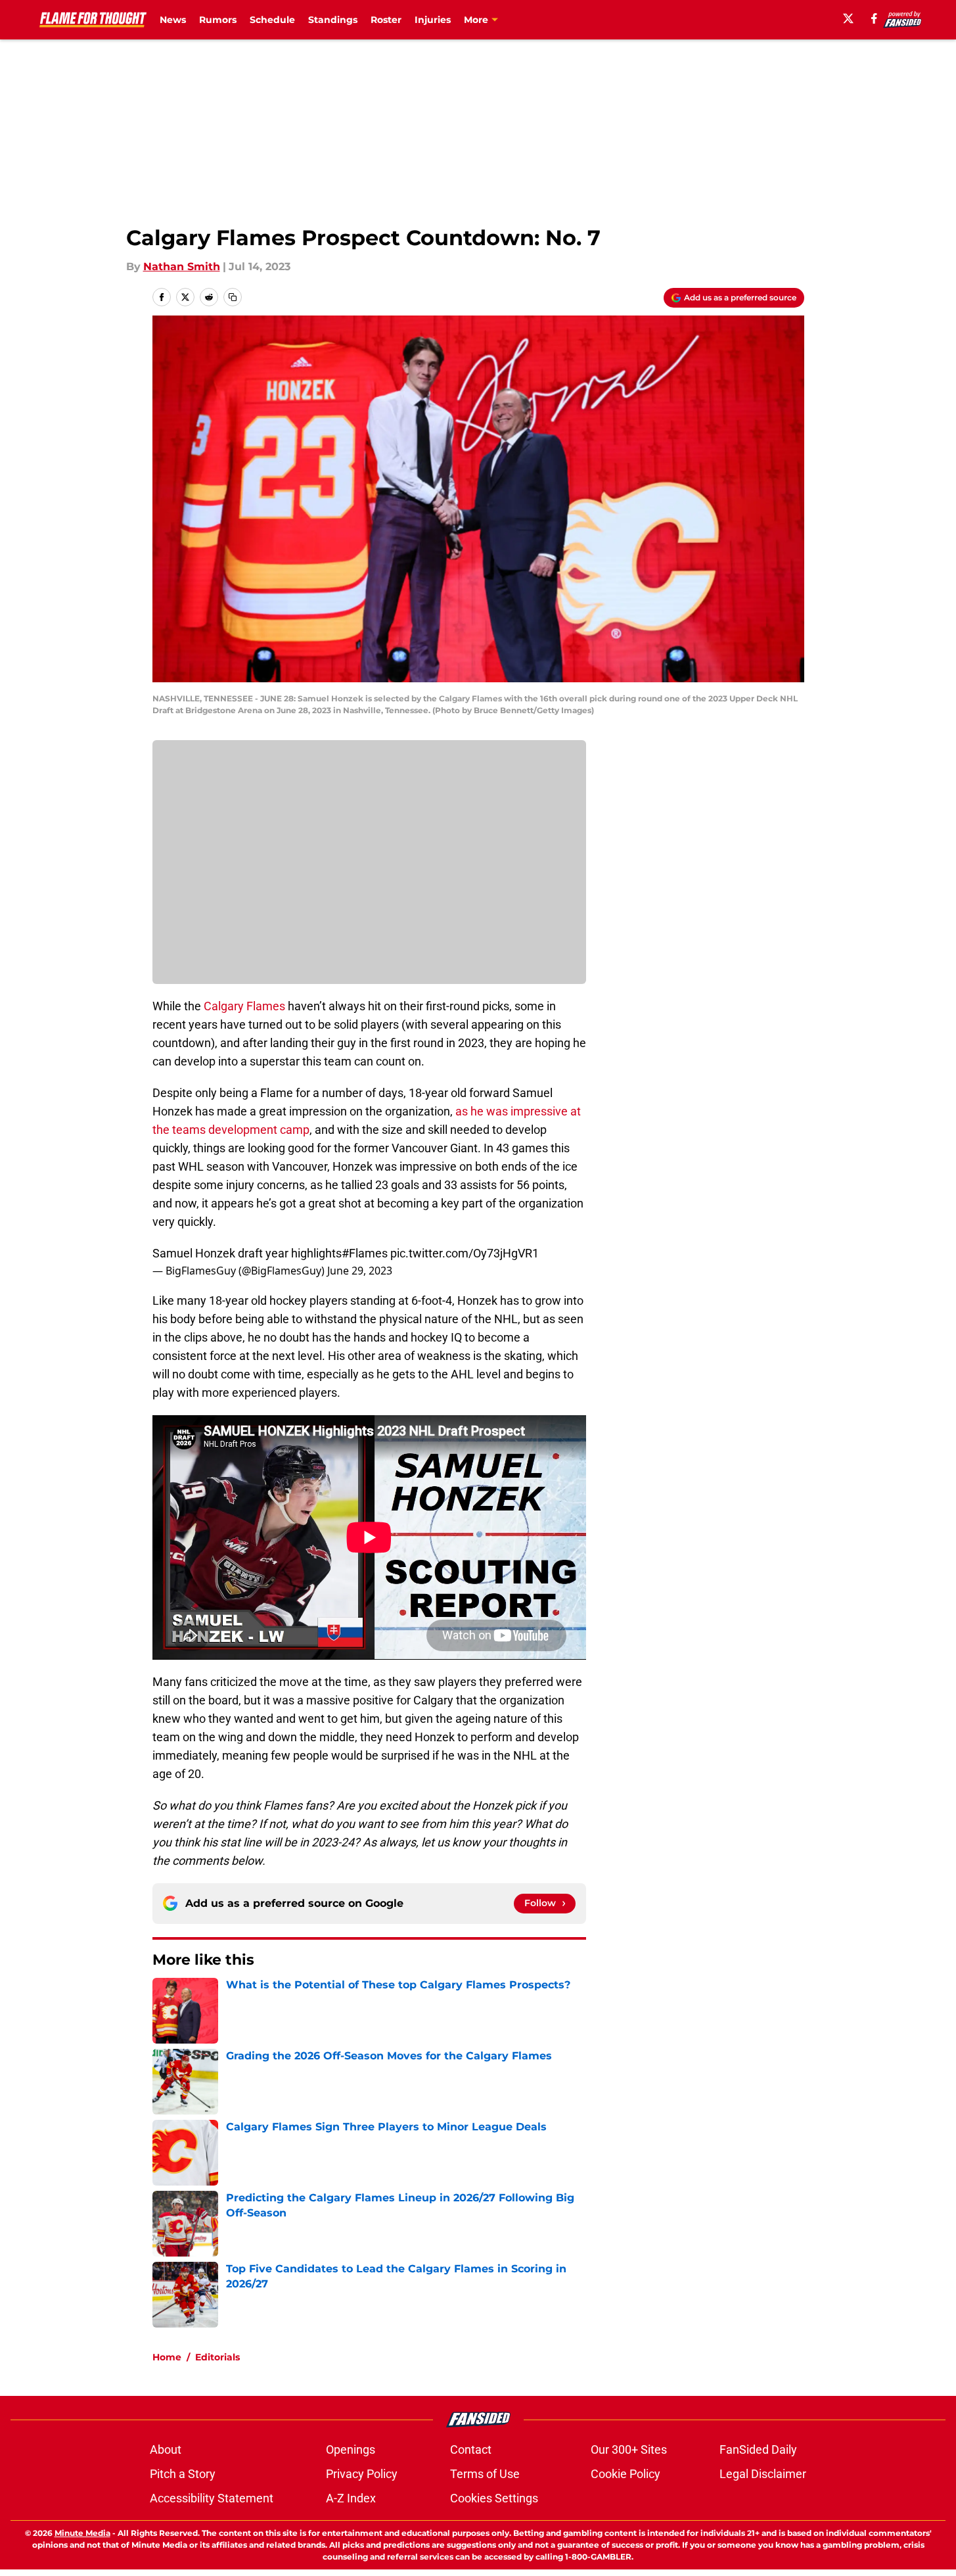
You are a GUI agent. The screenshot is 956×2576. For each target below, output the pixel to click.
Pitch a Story (183, 2474)
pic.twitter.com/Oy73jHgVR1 (465, 1253)
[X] (848, 18)
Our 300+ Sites (629, 2449)
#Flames (365, 1253)
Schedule (272, 20)
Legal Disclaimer (763, 2474)
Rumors (218, 20)
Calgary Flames (244, 1006)
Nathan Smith (182, 267)
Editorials (217, 2357)
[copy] (233, 297)
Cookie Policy (626, 2474)
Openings (351, 2449)
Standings (333, 20)
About (166, 2449)
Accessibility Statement (212, 2498)
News (173, 20)
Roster (386, 20)
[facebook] (874, 18)
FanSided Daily (758, 2449)
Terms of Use (485, 2474)
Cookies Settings (494, 2498)
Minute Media (82, 2533)
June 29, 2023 (360, 1271)
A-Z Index (351, 2498)
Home (167, 2357)
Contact (471, 2449)
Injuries (433, 20)
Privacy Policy (362, 2474)
